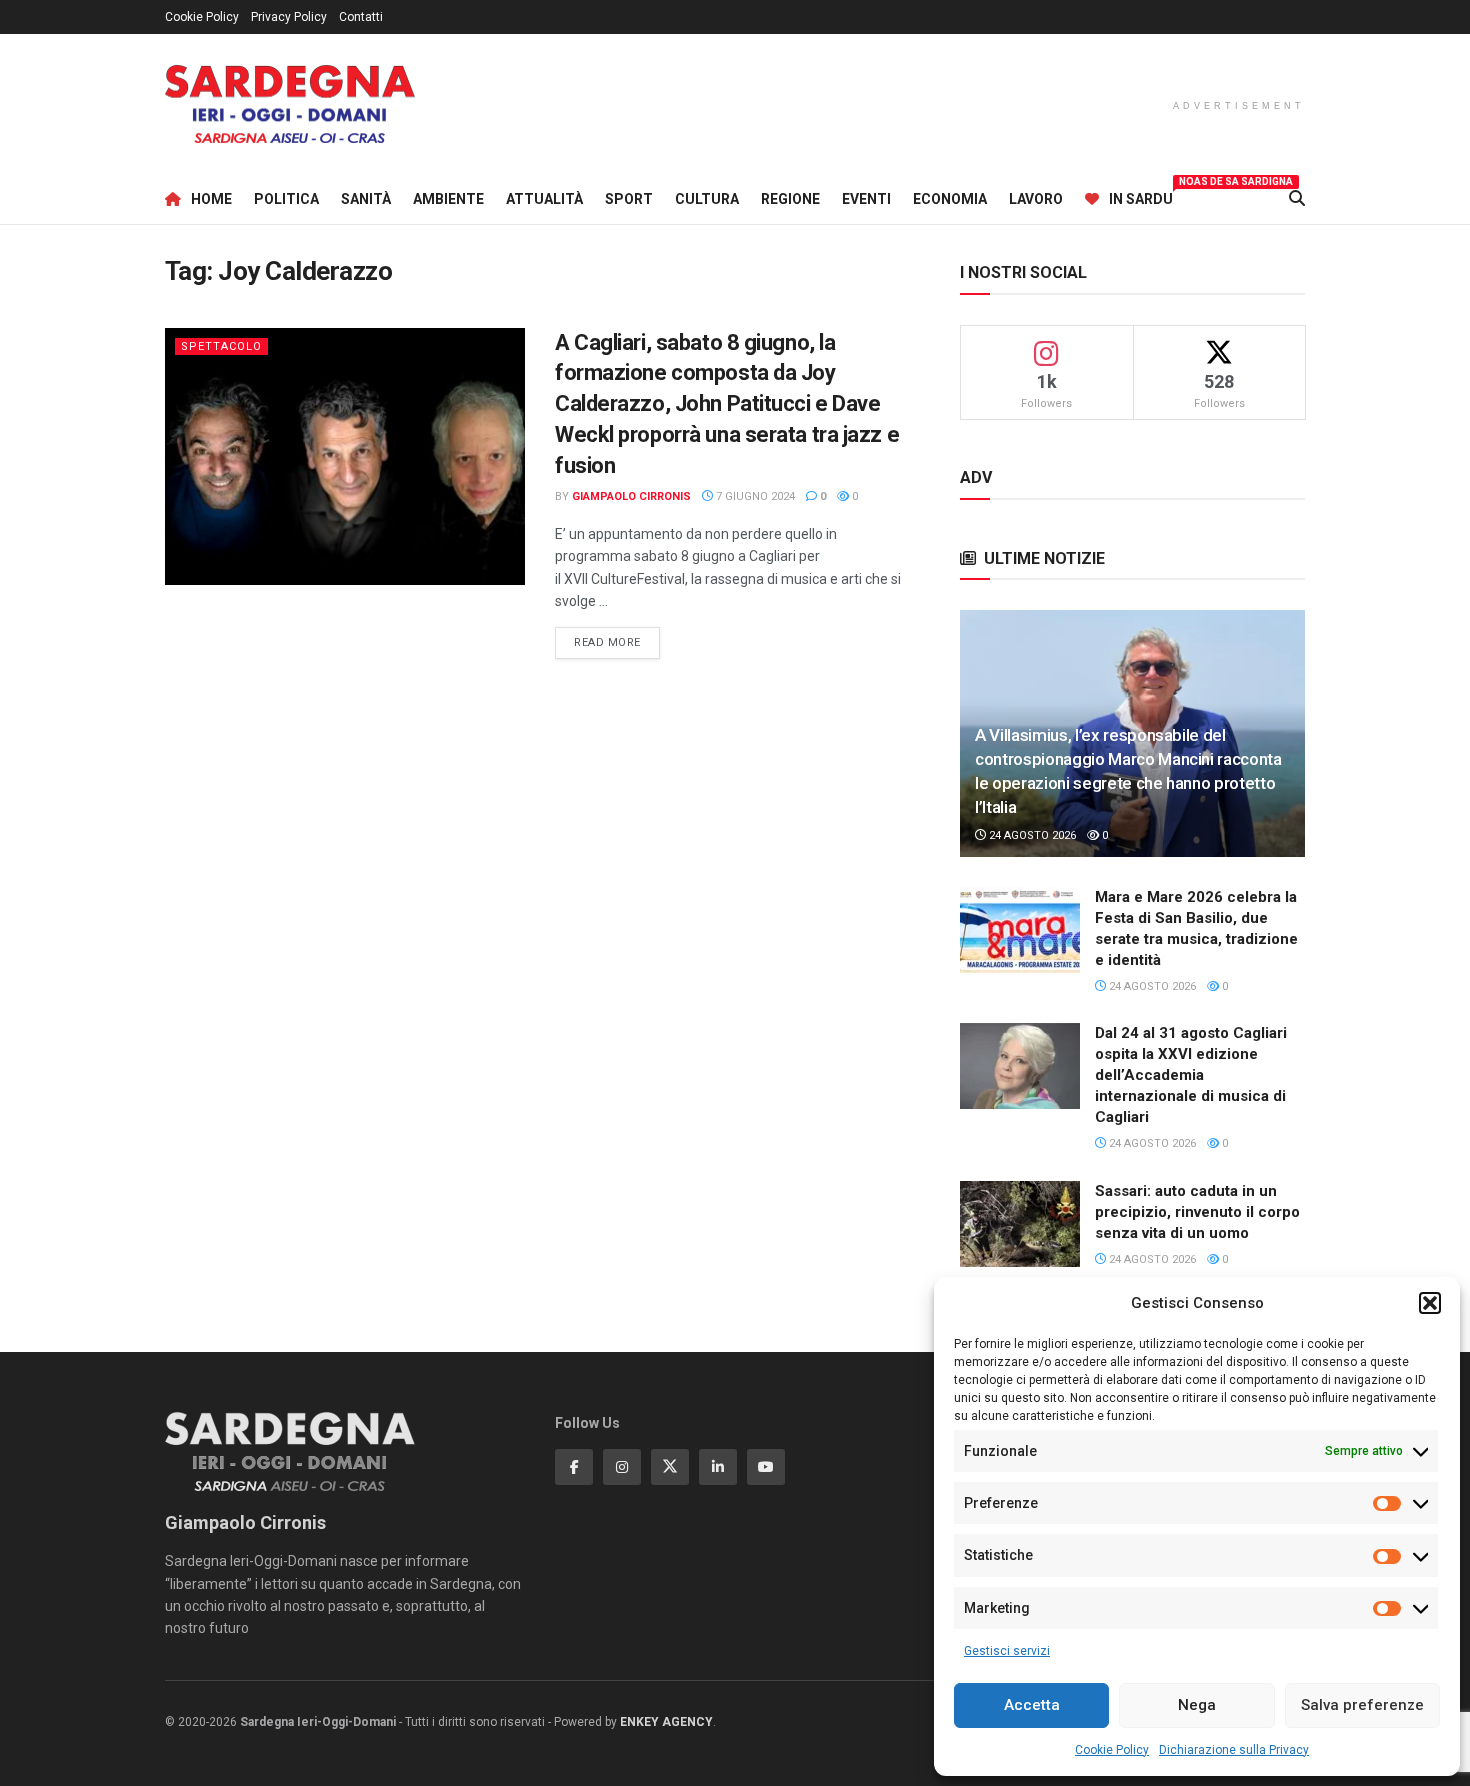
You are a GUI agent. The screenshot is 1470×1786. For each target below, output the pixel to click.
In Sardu (1141, 196)
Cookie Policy (1112, 1750)
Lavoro (1036, 199)
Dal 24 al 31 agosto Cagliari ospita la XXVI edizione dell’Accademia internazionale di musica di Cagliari (1191, 1075)
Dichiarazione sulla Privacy (1234, 1750)
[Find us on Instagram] (622, 1467)
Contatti (361, 17)
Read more (617, 642)
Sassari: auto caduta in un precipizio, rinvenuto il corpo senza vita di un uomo (1197, 1212)
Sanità (366, 199)
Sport (629, 199)
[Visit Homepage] (290, 104)
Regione (790, 199)
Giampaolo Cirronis (631, 496)
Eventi (866, 199)
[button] (1430, 1303)
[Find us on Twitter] (670, 1467)
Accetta (1032, 1705)
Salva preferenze (1362, 1705)
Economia (950, 199)
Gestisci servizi (1007, 1651)
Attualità (544, 199)
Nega (1197, 1705)
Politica (286, 199)
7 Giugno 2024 (754, 496)
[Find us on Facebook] (574, 1467)
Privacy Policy (289, 17)
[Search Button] (1297, 199)
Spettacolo (221, 346)
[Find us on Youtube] (766, 1467)
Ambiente (448, 199)
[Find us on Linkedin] (718, 1467)
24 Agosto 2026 (1031, 835)
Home (211, 199)
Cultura (707, 199)
